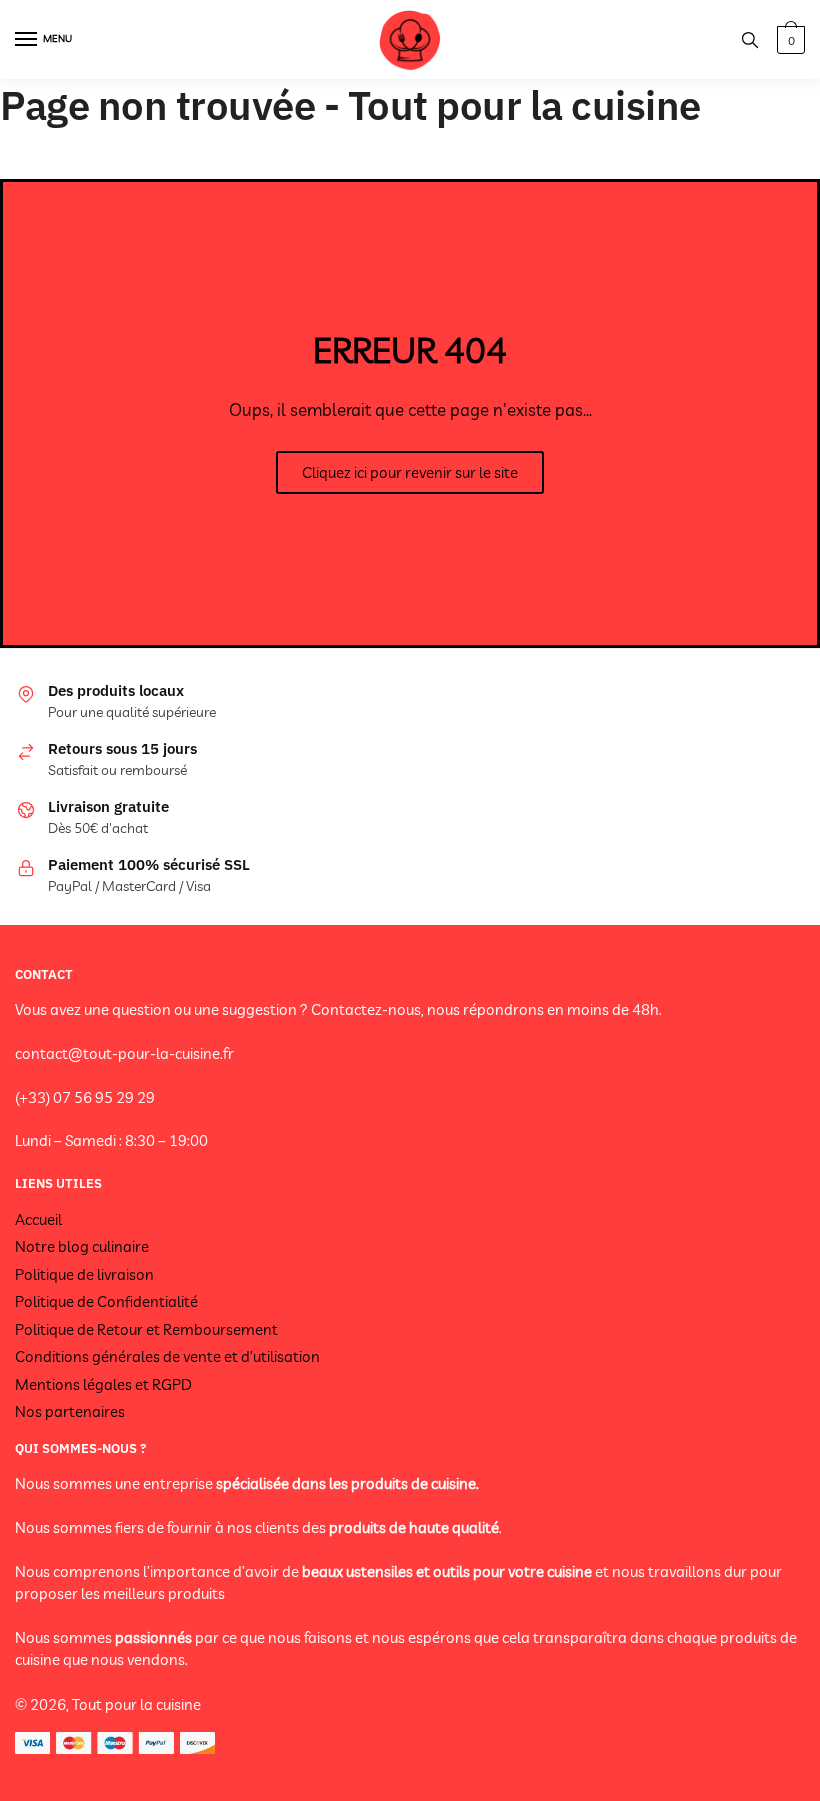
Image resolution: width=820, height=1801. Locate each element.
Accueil (38, 1219)
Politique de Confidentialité (106, 1301)
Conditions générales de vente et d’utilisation (167, 1356)
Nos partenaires (70, 1411)
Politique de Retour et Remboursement (146, 1329)
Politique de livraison (84, 1274)
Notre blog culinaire (82, 1246)
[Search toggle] (750, 39)
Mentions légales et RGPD (103, 1384)
